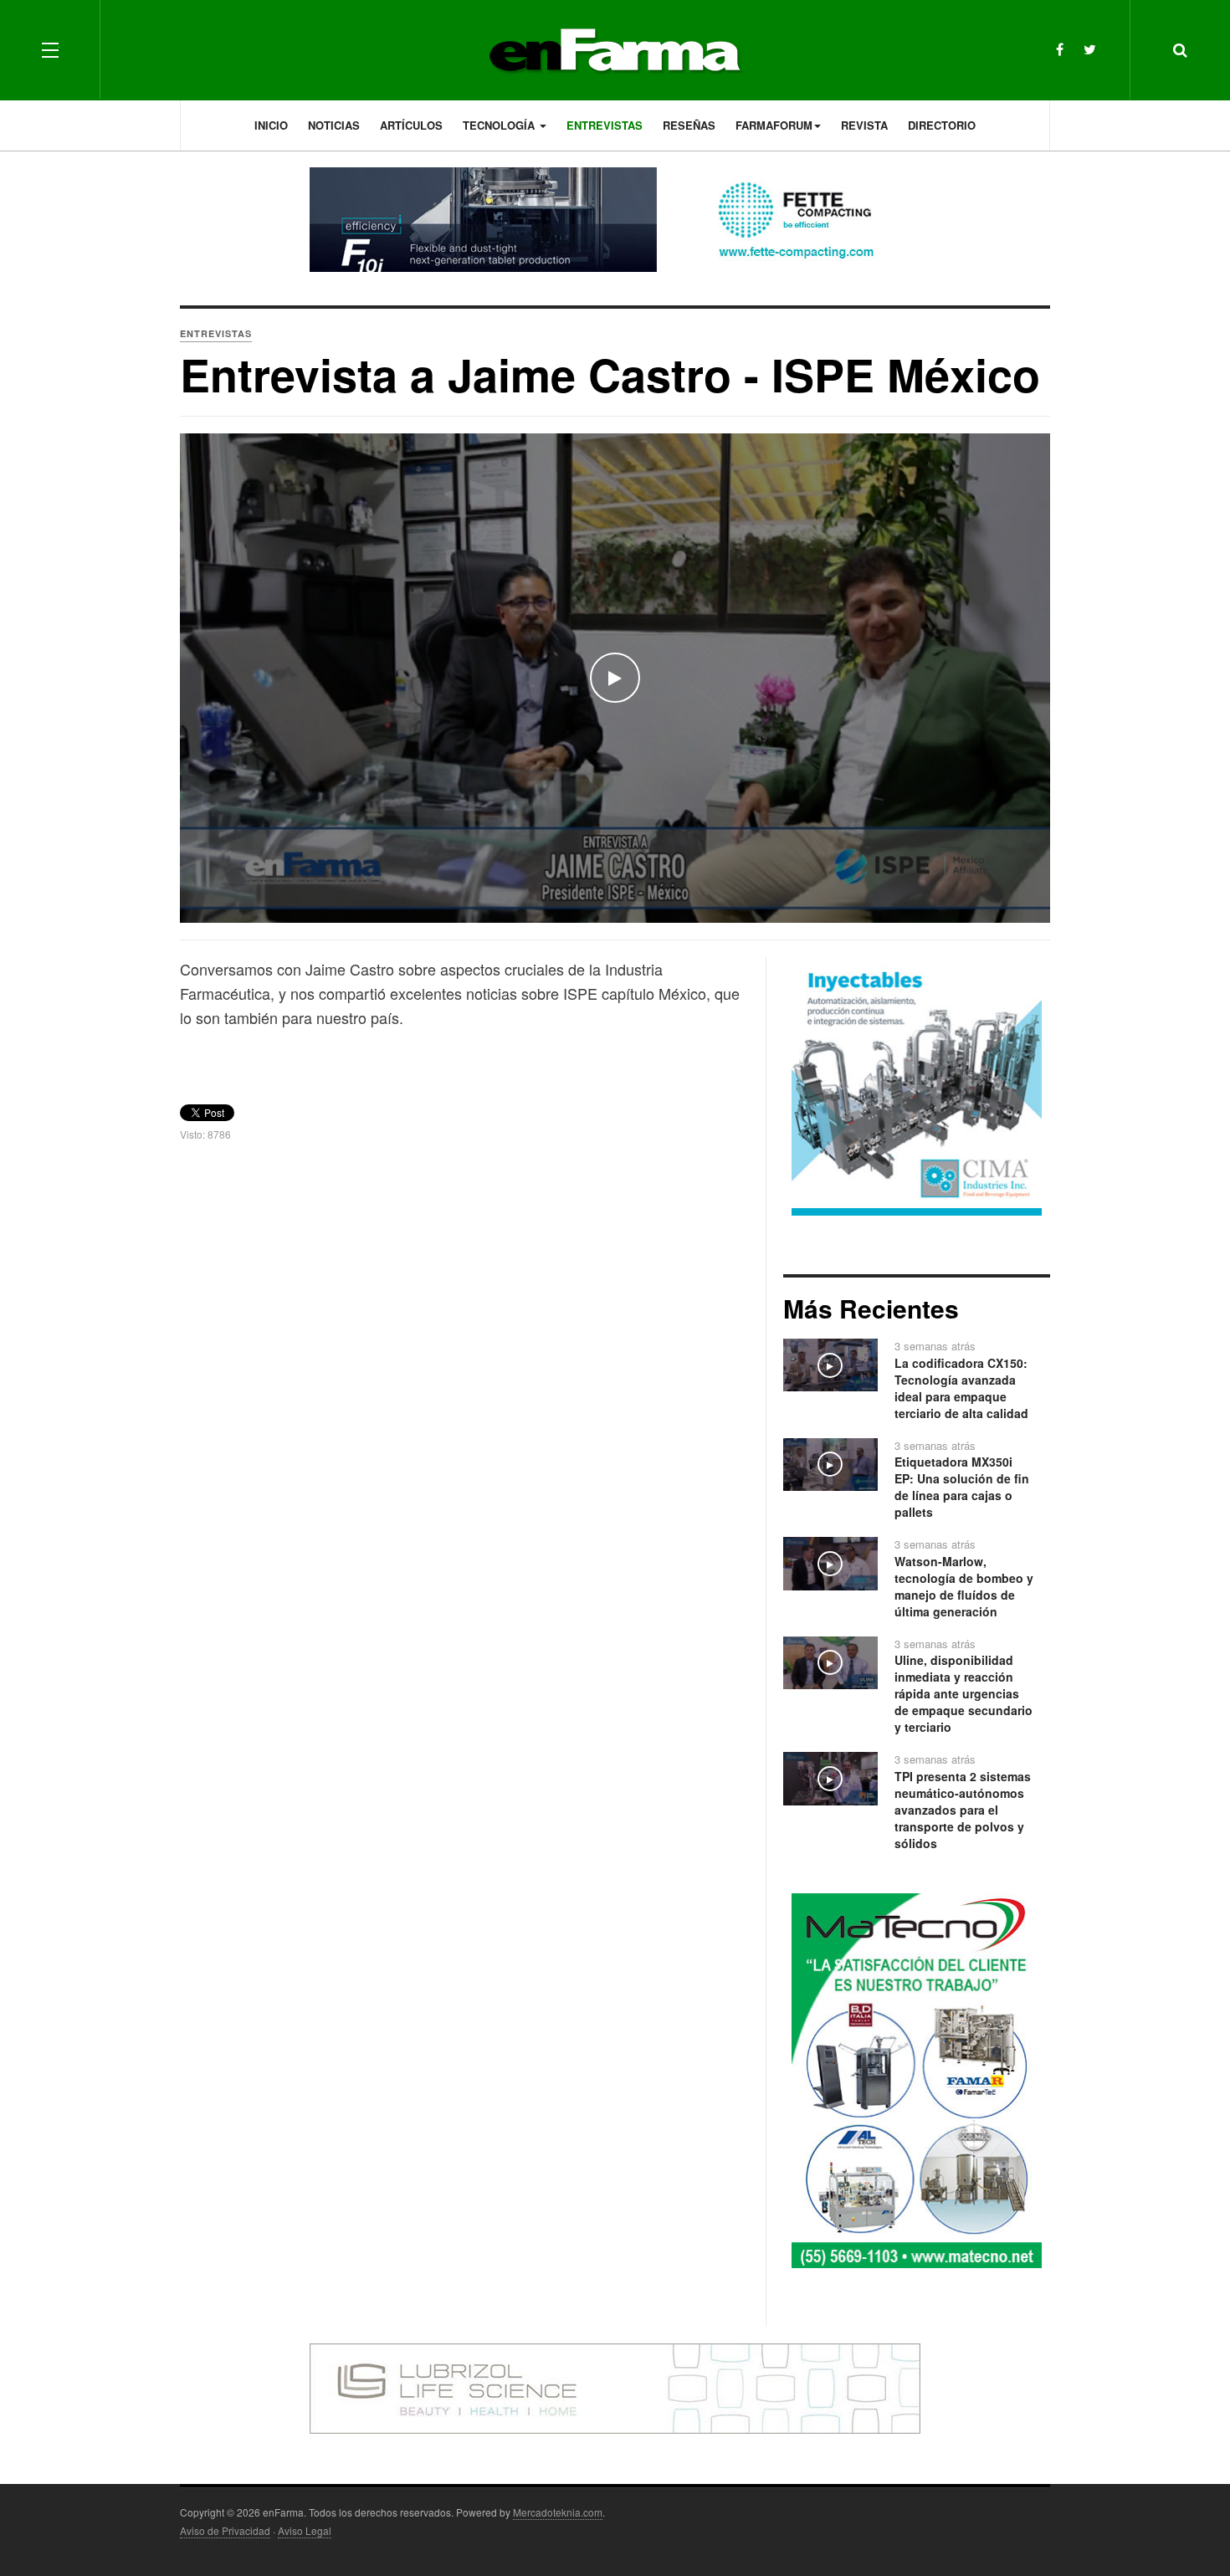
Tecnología (500, 125)
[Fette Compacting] (615, 220)
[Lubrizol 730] (615, 2387)
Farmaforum (774, 125)
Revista (864, 125)
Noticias (334, 125)
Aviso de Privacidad (225, 2530)
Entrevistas (605, 125)
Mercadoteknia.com (558, 2512)
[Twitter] (1090, 49)
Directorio (942, 125)
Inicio (271, 125)
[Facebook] (1060, 49)
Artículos (411, 125)
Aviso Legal (305, 2530)
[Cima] (917, 1088)
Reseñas (689, 125)
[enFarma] (615, 50)
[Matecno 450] (917, 2079)
